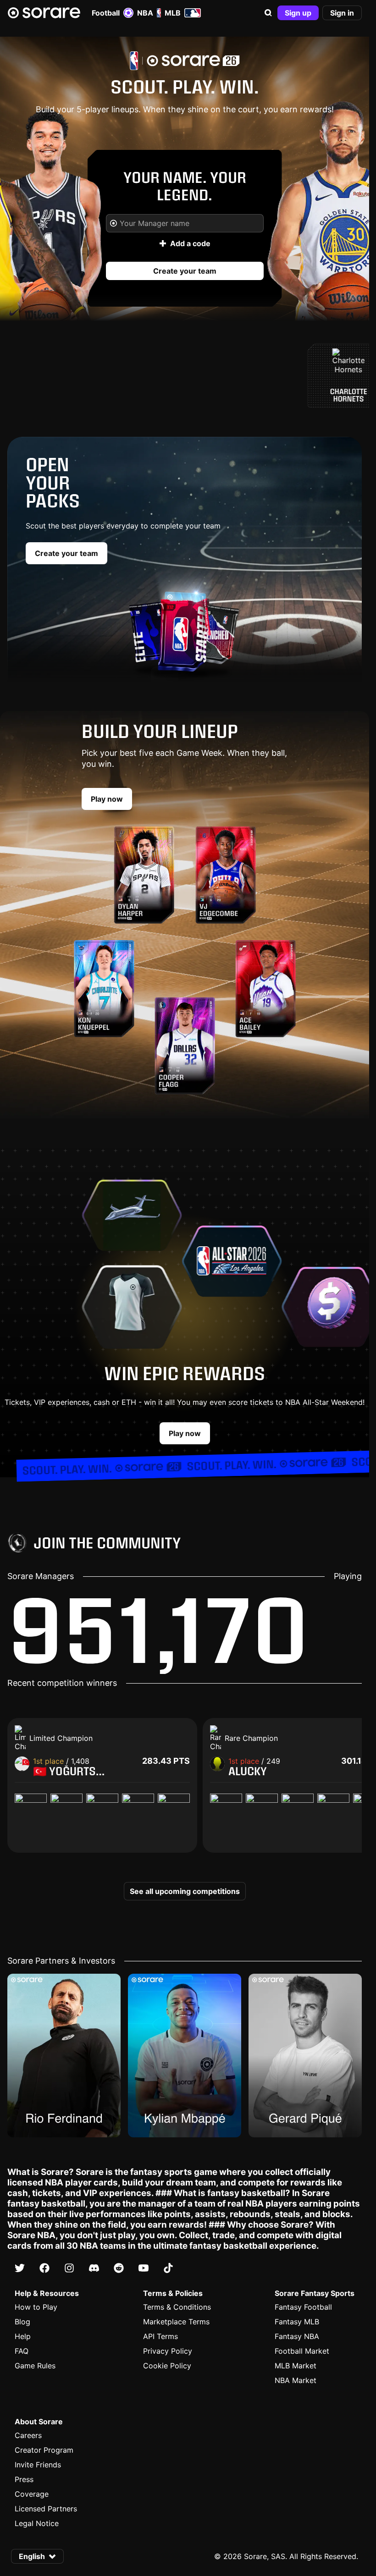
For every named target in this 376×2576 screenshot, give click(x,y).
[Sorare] (44, 13)
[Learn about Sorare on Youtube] (144, 2268)
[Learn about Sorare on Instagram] (69, 2268)
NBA (145, 13)
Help (23, 2336)
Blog (22, 2322)
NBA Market (296, 2380)
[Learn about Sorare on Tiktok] (168, 2268)
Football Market (302, 2351)
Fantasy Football (303, 2307)
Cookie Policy (167, 2366)
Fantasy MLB (297, 2322)
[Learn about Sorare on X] (20, 2268)
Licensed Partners (46, 2509)
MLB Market (296, 2366)
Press (24, 2479)
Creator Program (44, 2450)
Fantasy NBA (297, 2336)
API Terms (160, 2336)
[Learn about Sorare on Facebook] (44, 2268)
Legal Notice (37, 2523)
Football (106, 13)
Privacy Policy (168, 2351)
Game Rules (35, 2366)
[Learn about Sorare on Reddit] (119, 2268)
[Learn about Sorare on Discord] (94, 2268)
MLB (173, 13)
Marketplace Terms (176, 2322)
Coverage (32, 2494)
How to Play (36, 2307)
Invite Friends (38, 2465)
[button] (268, 13)
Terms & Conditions (177, 2307)
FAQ (22, 2351)
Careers (28, 2435)
